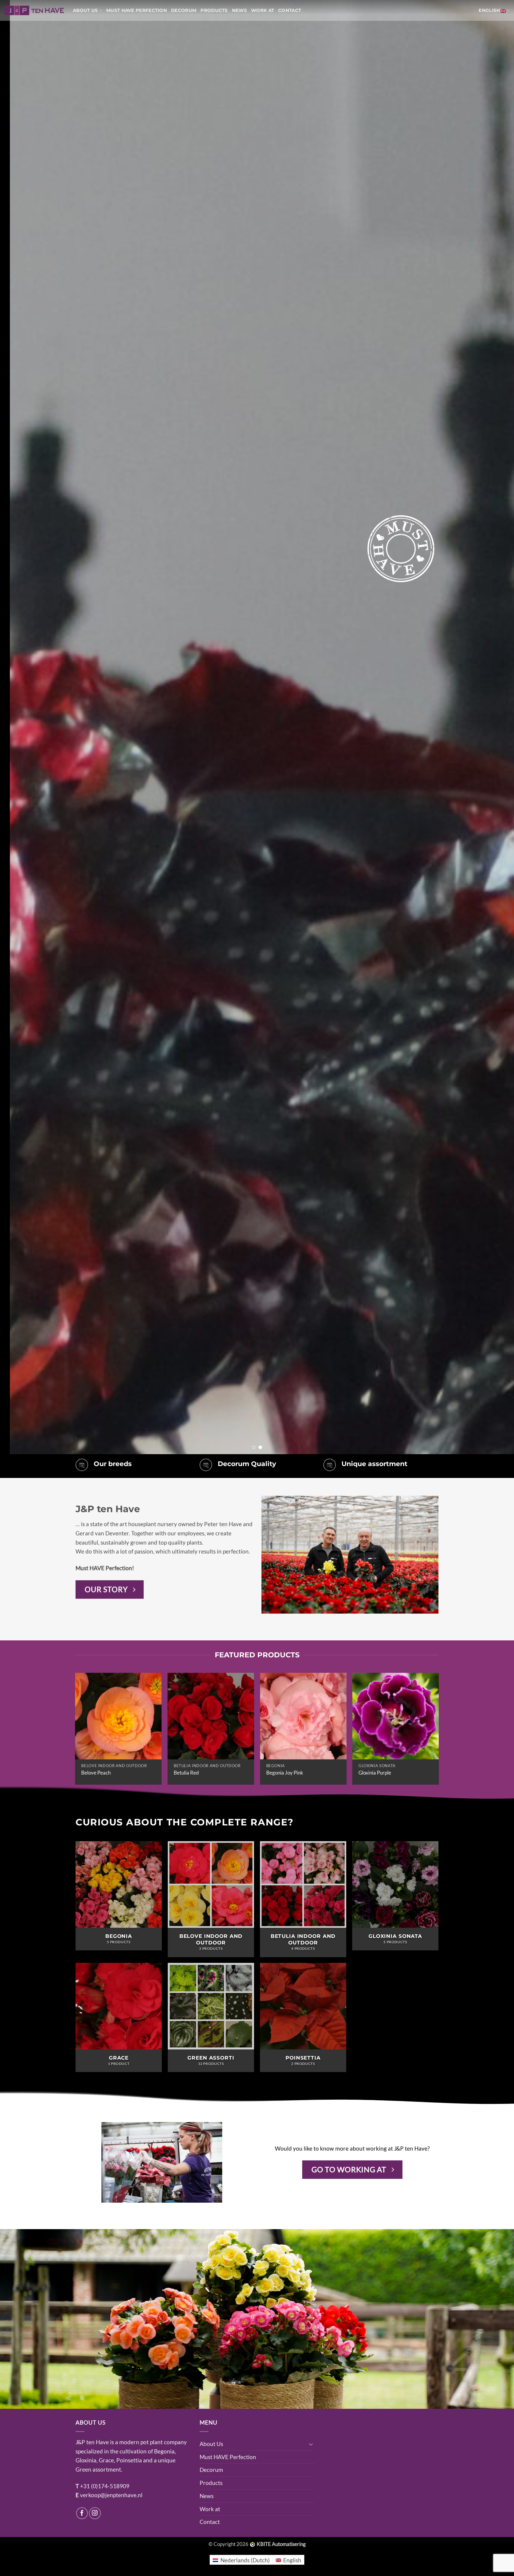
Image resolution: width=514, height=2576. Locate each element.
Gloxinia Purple (375, 1773)
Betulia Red (186, 1773)
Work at (263, 10)
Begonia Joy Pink (285, 1773)
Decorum (184, 10)
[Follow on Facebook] (82, 2513)
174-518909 (114, 2486)
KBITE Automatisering (281, 2544)
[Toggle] (311, 2444)
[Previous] (18, 727)
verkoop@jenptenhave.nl (111, 2495)
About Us (85, 10)
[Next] (496, 727)
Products (214, 10)
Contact (290, 10)
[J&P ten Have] (34, 10)
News (239, 10)
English (489, 10)
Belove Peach (96, 1773)
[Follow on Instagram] (95, 2513)
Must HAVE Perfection (137, 10)
